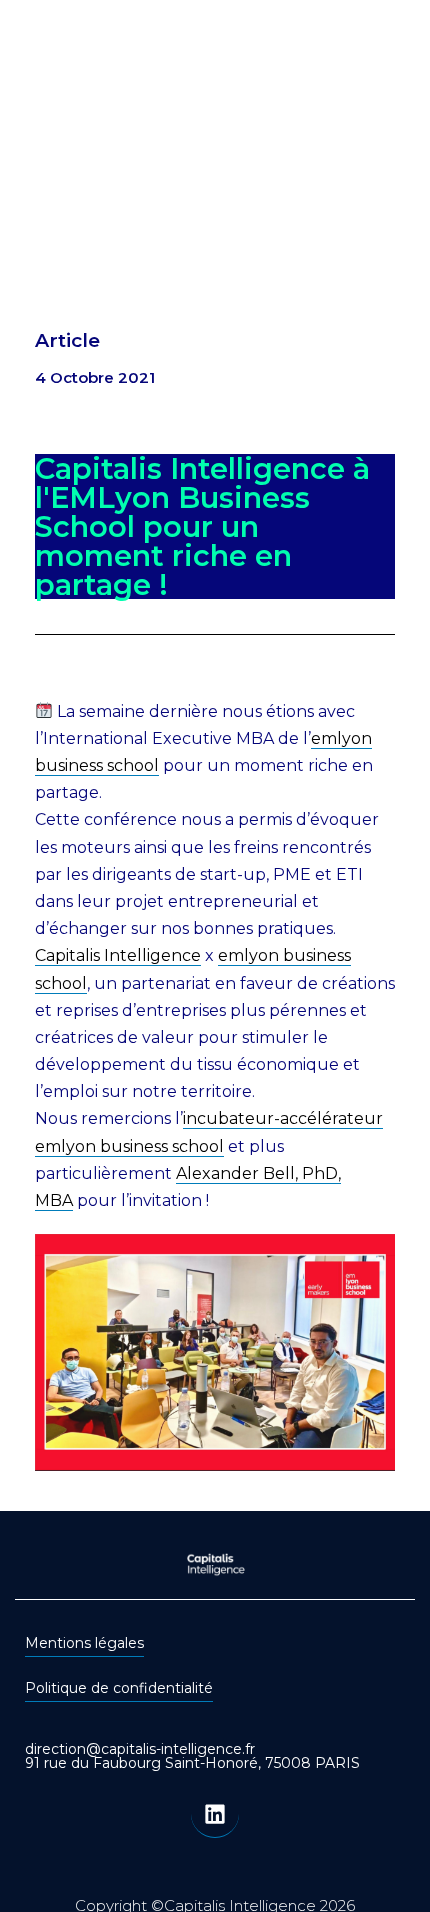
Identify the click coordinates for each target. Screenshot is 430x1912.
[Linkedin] (215, 1814)
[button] (387, 118)
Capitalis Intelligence (118, 955)
